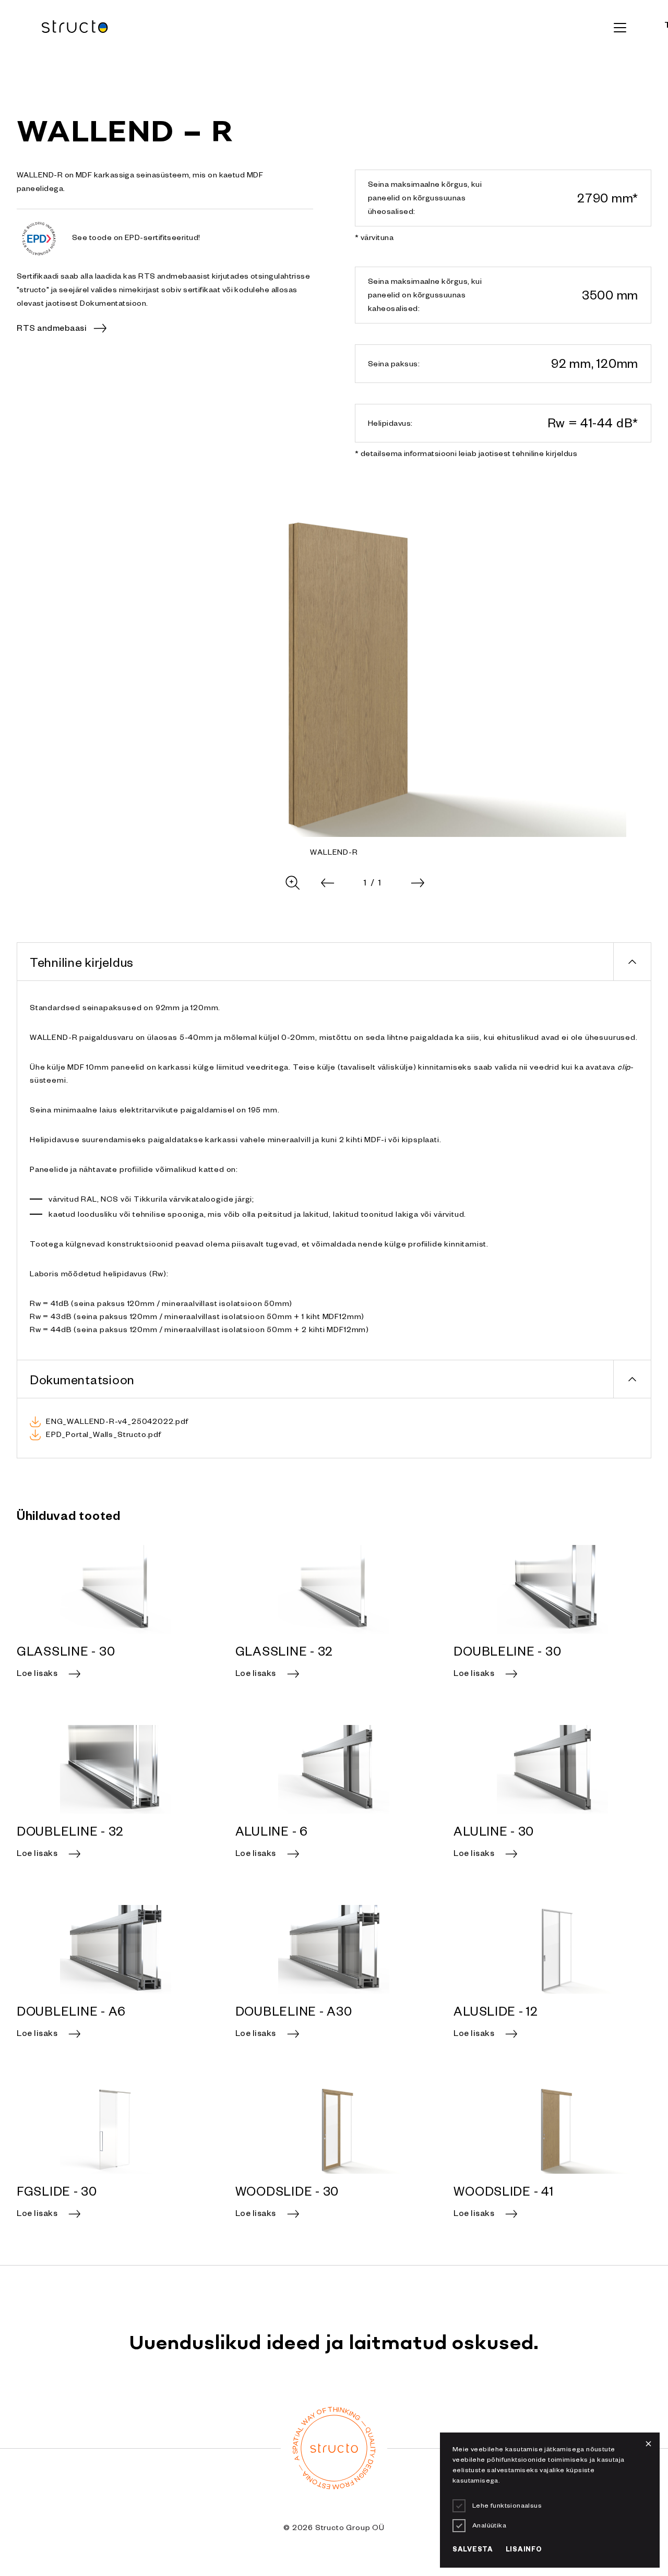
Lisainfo (524, 2550)
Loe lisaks (37, 1675)
